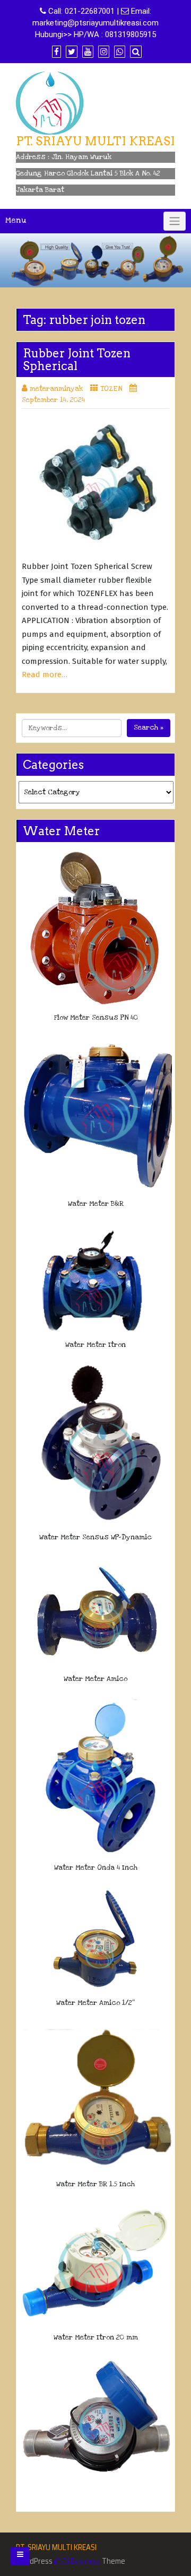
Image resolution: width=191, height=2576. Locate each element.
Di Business (81, 2561)
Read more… (45, 674)
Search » (149, 728)
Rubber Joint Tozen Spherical (77, 360)
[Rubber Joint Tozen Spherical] (95, 486)
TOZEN (111, 389)
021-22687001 (90, 11)
